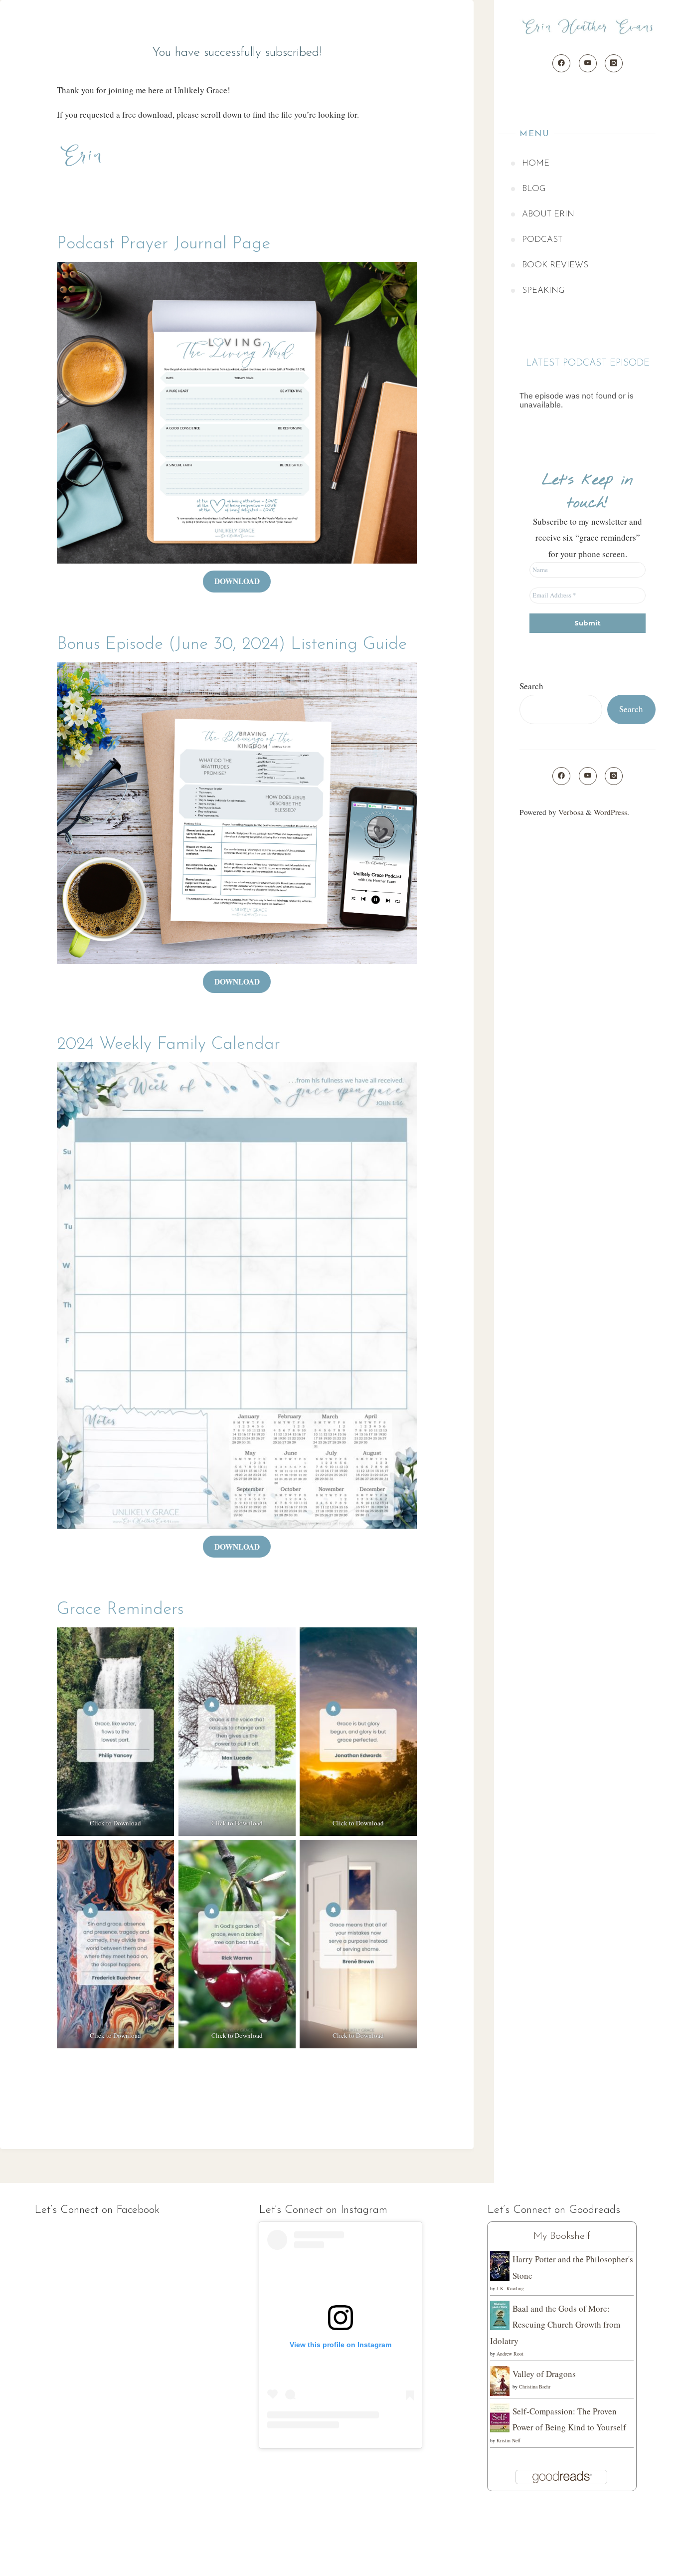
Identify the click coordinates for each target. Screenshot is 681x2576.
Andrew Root (510, 2354)
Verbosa (570, 812)
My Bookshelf (562, 2236)
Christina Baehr (535, 2386)
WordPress (610, 812)
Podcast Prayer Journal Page (164, 244)
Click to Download (115, 1823)
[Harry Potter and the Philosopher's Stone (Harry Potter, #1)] (500, 2265)
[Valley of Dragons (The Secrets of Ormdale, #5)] (500, 2380)
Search (531, 686)
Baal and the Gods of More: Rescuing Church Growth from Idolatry (555, 2325)
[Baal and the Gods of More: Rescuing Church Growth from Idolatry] (500, 2314)
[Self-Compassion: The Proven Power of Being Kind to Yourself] (500, 2417)
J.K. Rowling (510, 2288)
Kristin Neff (509, 2440)
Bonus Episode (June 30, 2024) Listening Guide (232, 645)
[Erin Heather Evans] (588, 27)
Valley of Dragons (544, 2374)
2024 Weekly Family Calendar (169, 1045)
